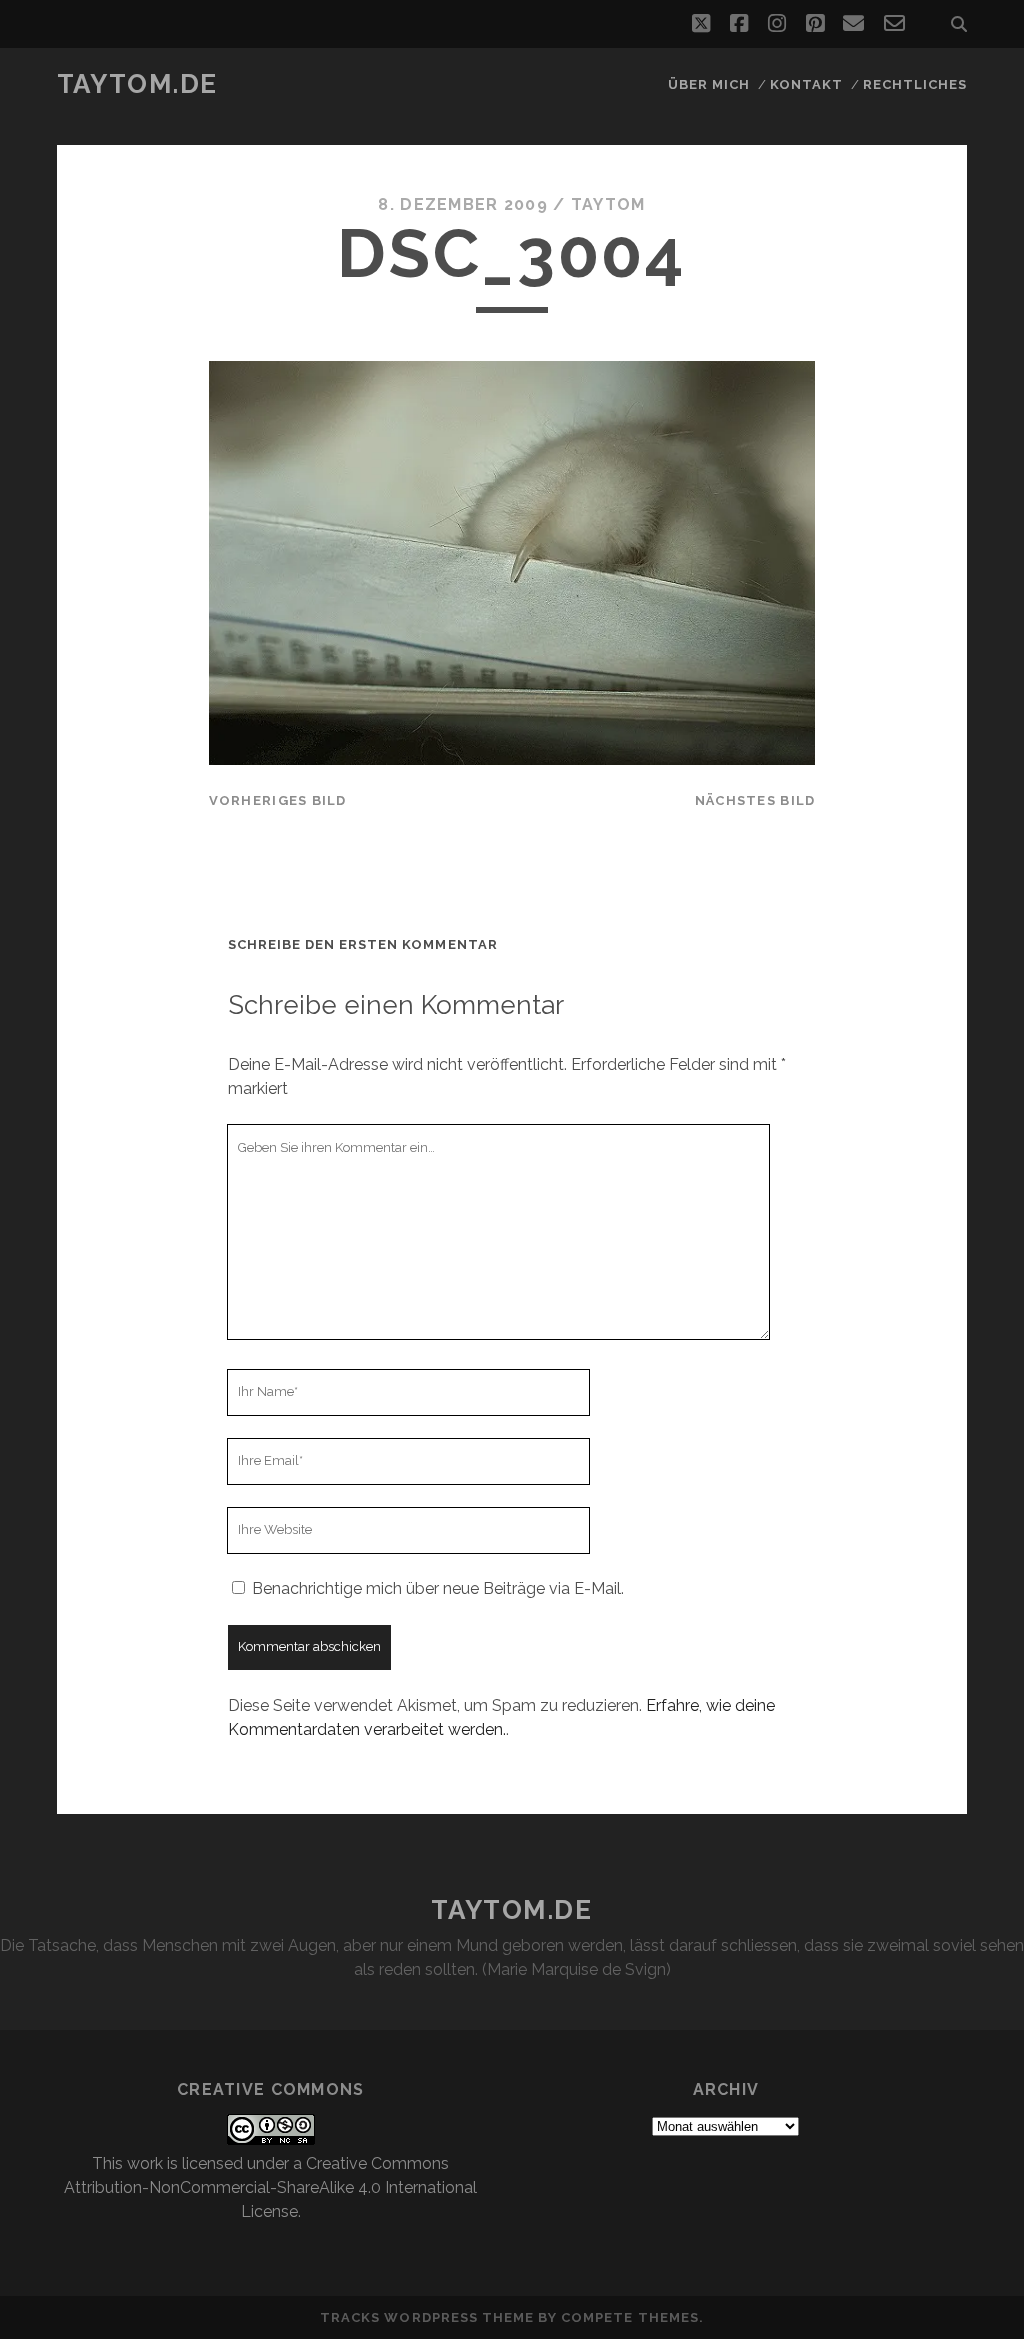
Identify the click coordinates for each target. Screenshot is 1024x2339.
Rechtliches (915, 84)
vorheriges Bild (278, 800)
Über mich (709, 84)
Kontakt (806, 84)
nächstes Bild (755, 800)
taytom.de (137, 84)
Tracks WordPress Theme (427, 2317)
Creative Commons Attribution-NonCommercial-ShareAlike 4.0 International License (270, 2187)
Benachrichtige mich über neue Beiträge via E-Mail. (438, 1588)
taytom (608, 204)
